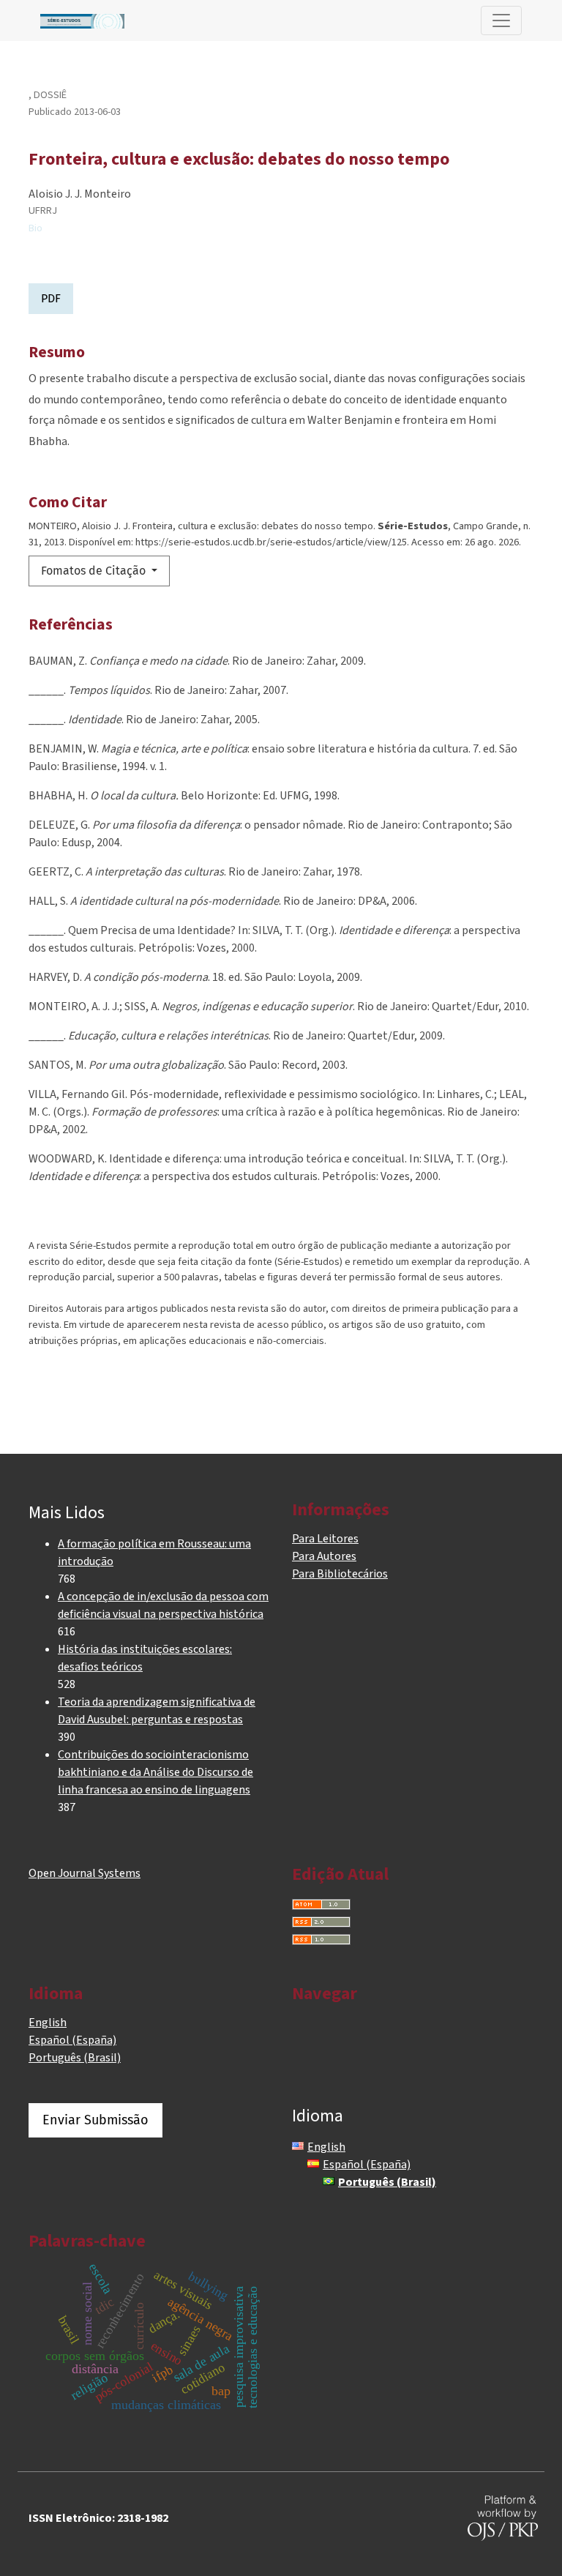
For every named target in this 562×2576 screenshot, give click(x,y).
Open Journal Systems (85, 1873)
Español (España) (72, 2040)
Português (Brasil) (75, 2058)
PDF (51, 298)
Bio (35, 228)
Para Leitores (325, 1539)
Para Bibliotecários (340, 1574)
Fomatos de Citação (95, 571)
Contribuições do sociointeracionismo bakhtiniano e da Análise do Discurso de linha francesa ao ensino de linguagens (156, 1772)
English (48, 2023)
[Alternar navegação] (501, 20)
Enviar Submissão (95, 2120)
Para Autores (324, 1556)
